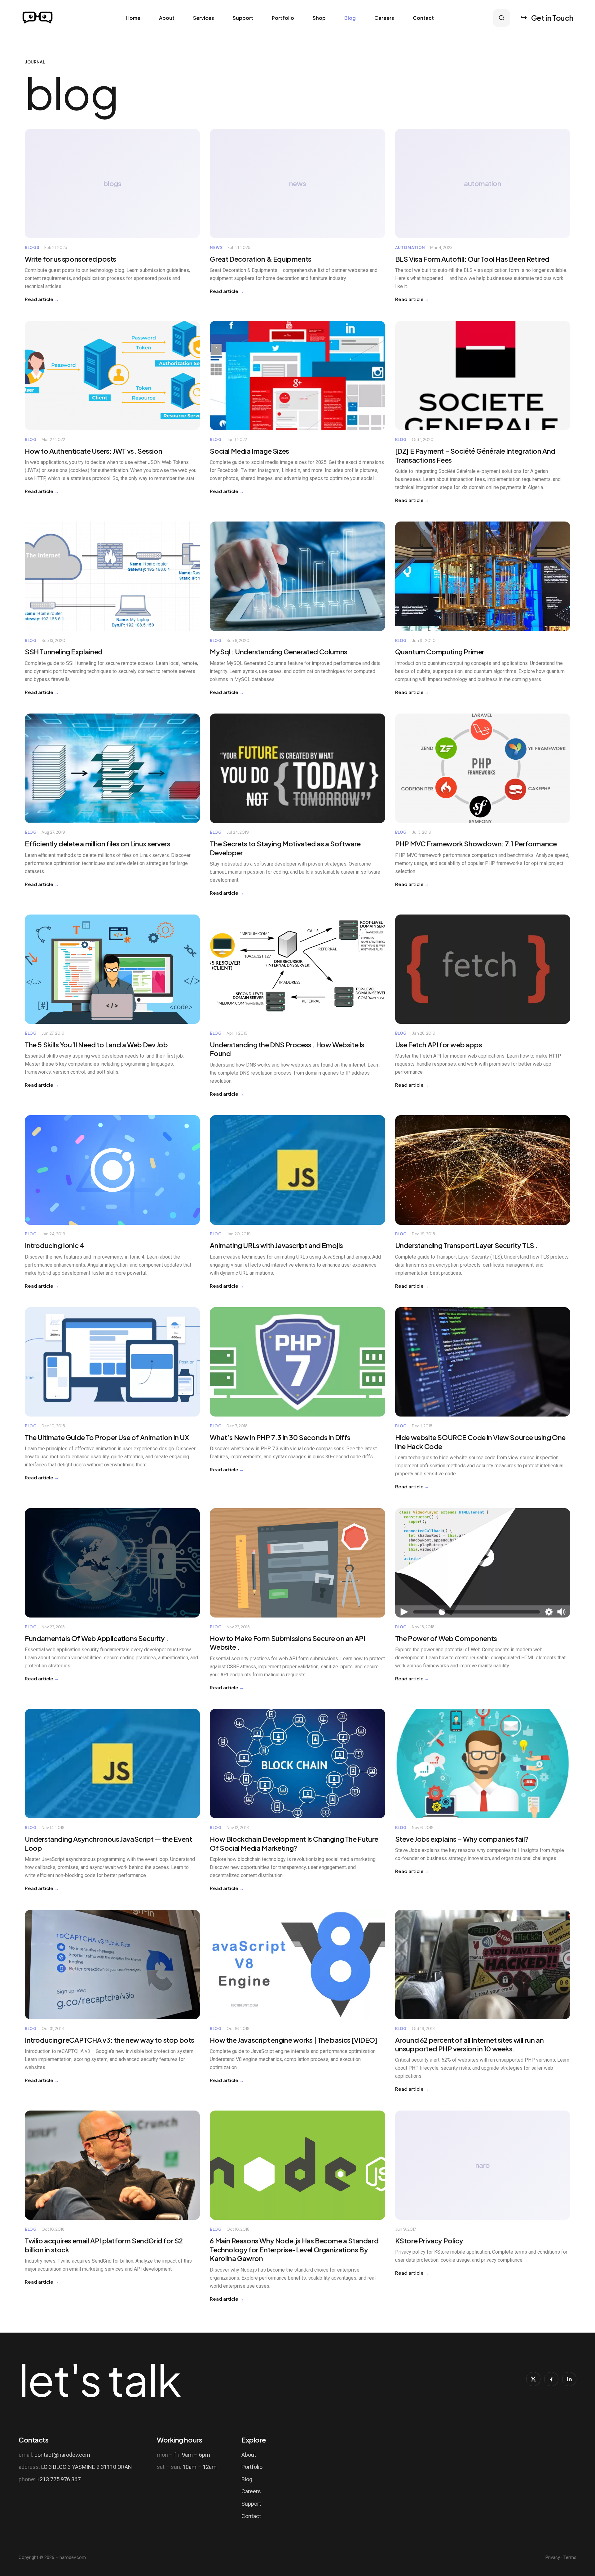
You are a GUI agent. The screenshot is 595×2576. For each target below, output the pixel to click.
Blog (350, 18)
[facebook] (551, 2379)
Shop (319, 18)
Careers (384, 18)
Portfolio (283, 18)
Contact (423, 18)
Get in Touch (552, 18)
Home (133, 18)
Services (204, 18)
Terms (570, 2557)
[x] (533, 2379)
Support (243, 18)
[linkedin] (569, 2379)
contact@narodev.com (62, 2455)
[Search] (501, 18)
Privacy (553, 2557)
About (167, 18)
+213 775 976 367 (59, 2479)
